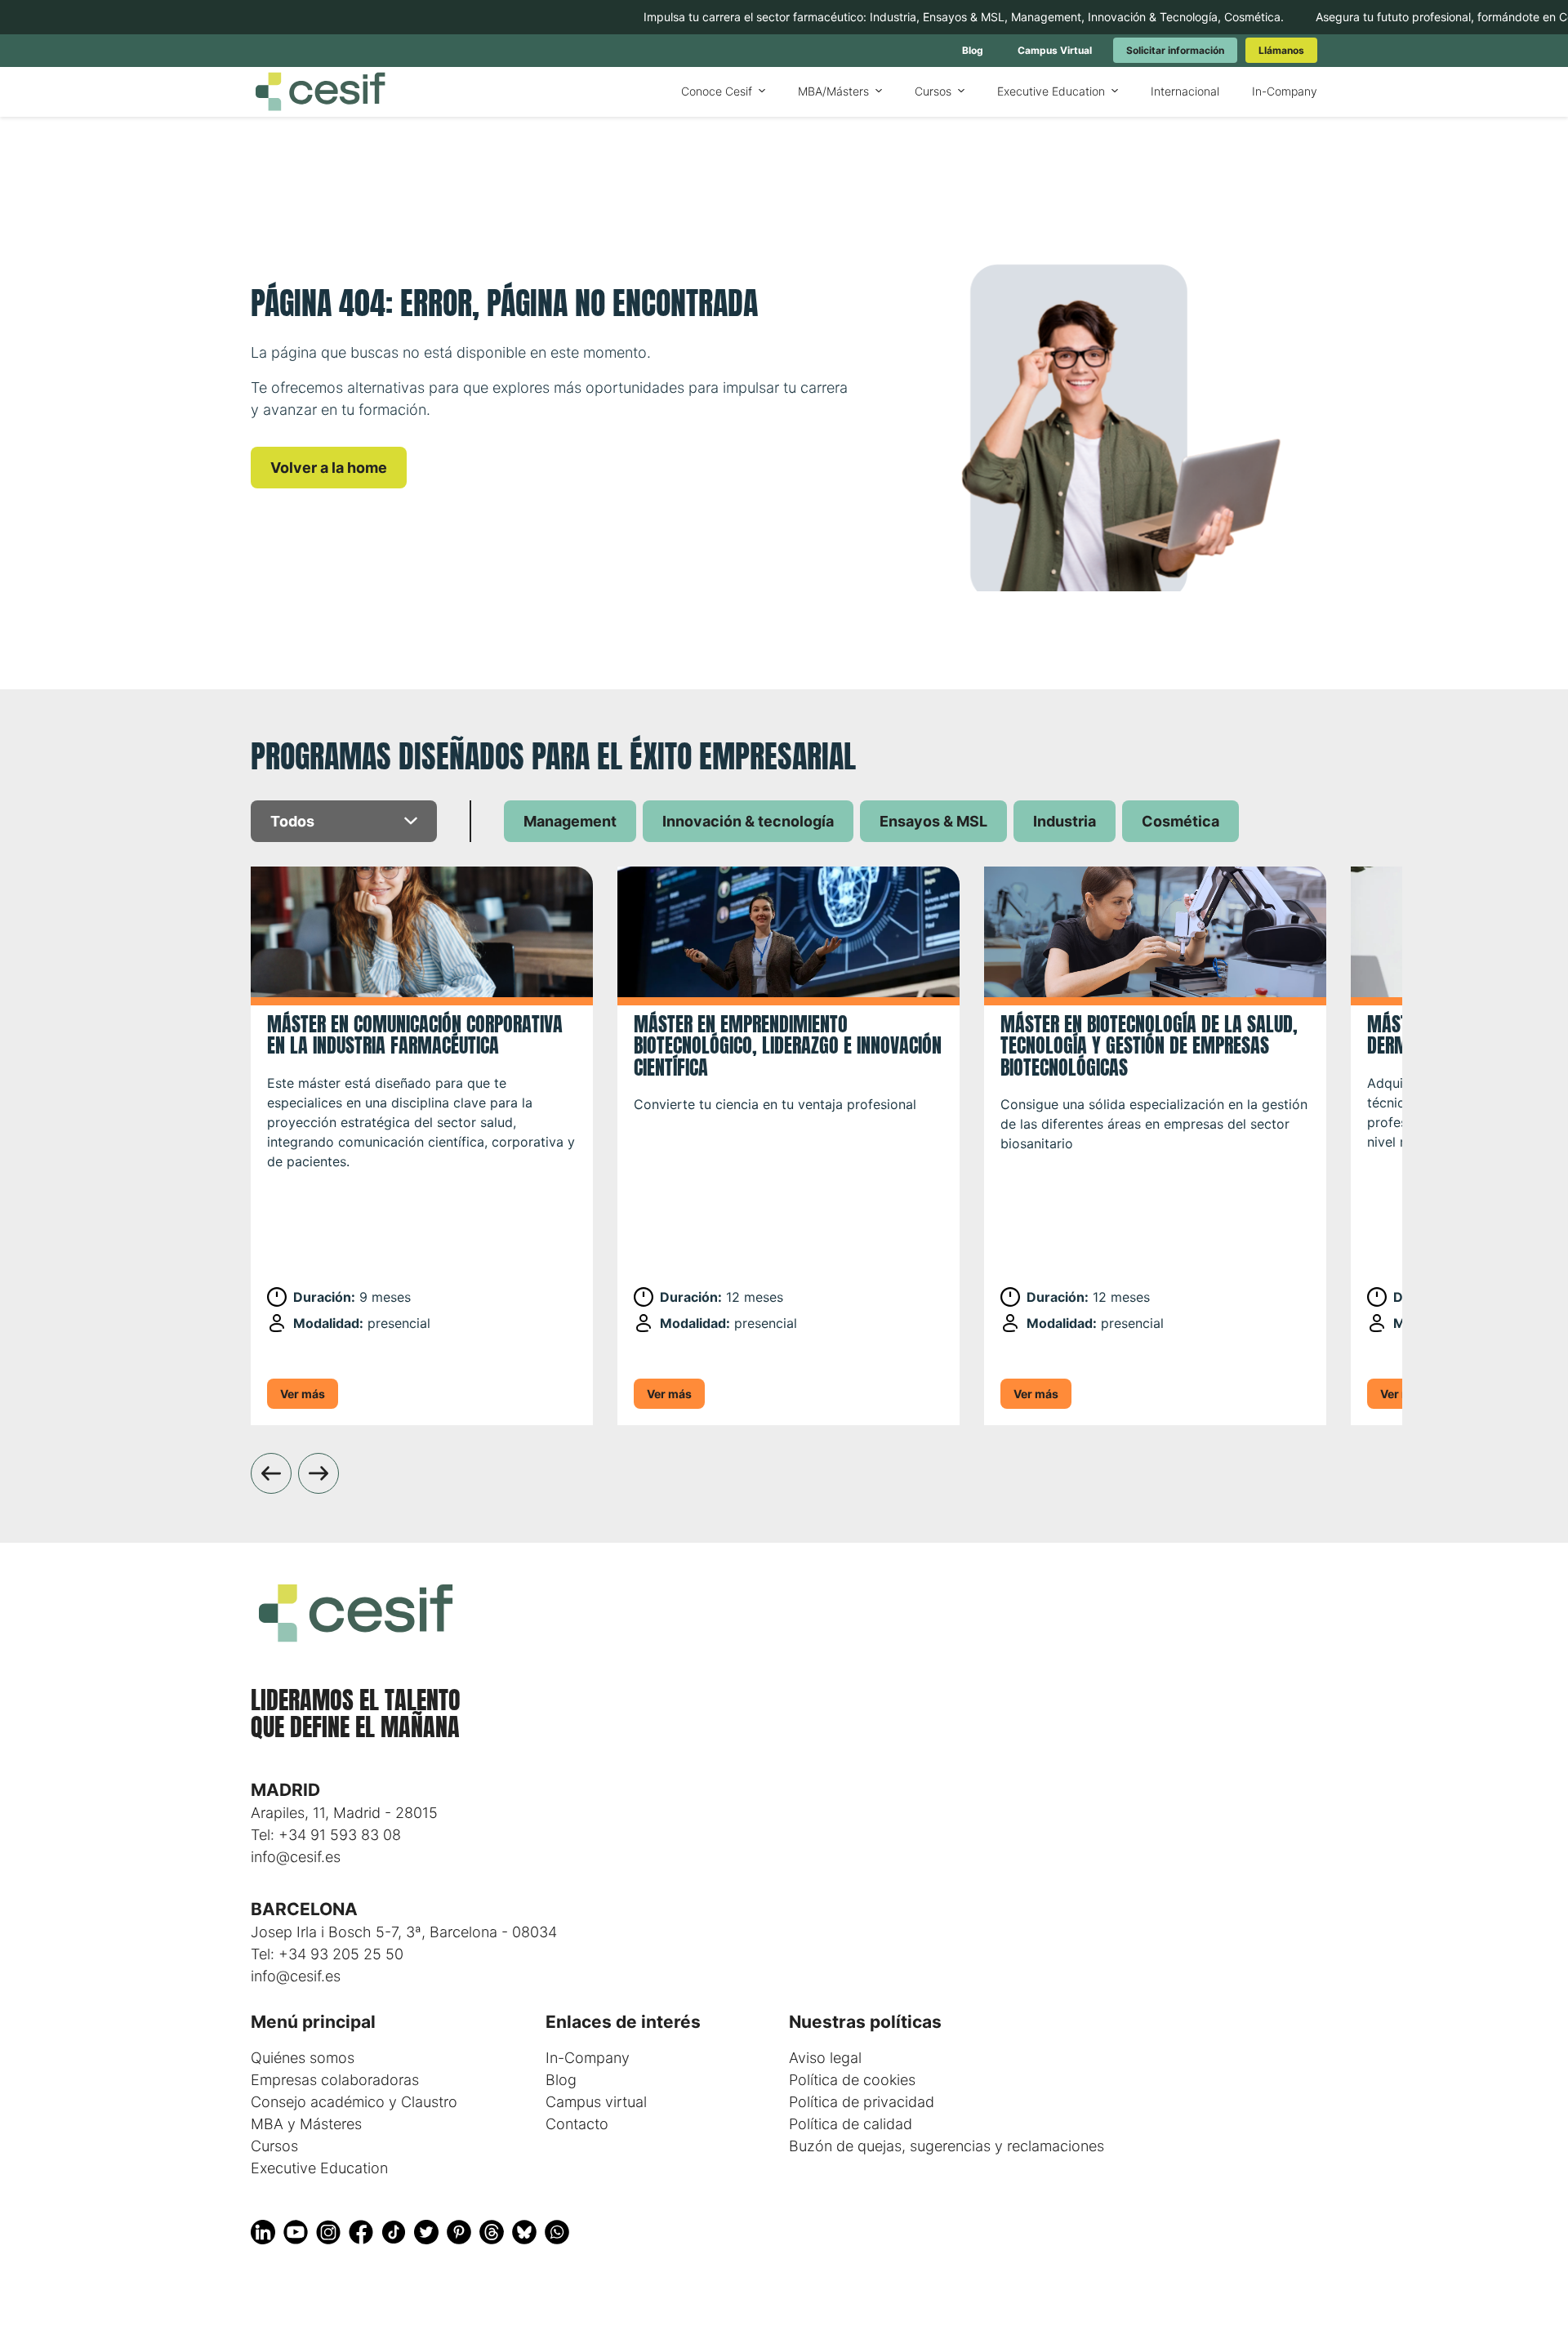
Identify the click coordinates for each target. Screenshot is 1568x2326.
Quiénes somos (303, 2058)
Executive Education (319, 2168)
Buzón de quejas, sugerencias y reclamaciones (947, 2146)
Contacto (577, 2124)
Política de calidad (851, 2124)
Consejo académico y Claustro (354, 2102)
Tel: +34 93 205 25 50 (327, 1954)
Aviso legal (825, 2058)
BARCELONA (304, 1909)
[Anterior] (271, 1473)
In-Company (588, 2058)
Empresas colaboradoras (335, 2080)
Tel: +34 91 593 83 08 (326, 1835)
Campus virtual (596, 2102)
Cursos (274, 2146)
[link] (973, 50)
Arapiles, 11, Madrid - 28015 (344, 1813)
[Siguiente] (318, 1473)
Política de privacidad (862, 2102)
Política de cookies (852, 2080)
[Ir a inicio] (320, 92)
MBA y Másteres (306, 2124)
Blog (561, 2080)
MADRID (285, 1790)
